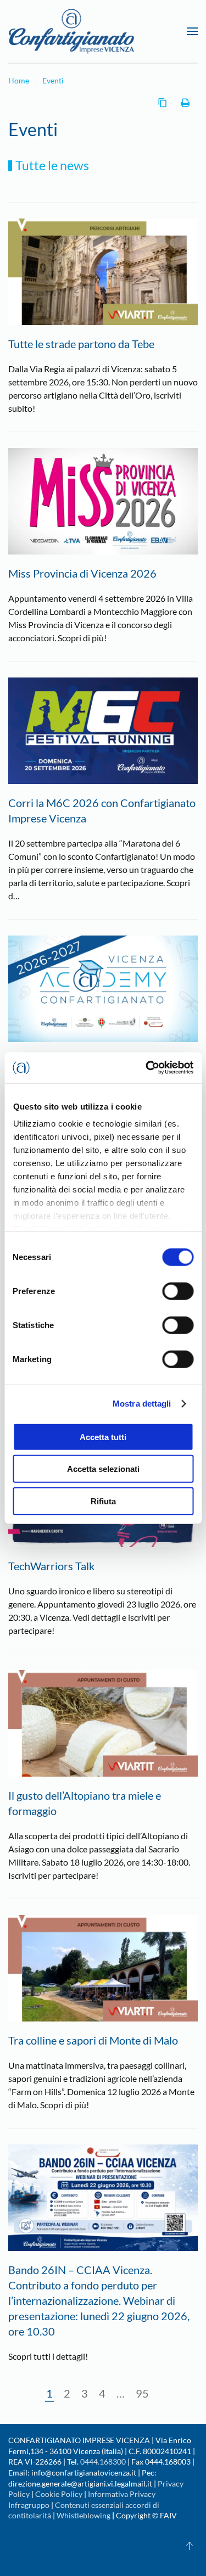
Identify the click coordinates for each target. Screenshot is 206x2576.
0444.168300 (103, 2462)
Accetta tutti (103, 1437)
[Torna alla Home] (71, 31)
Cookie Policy (59, 2494)
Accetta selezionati (103, 1469)
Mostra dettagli (142, 1404)
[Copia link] (163, 103)
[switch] (178, 1291)
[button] (192, 31)
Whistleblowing (83, 2515)
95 (142, 2393)
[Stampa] (185, 103)
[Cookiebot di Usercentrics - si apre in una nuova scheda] (147, 1068)
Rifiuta (103, 1501)
